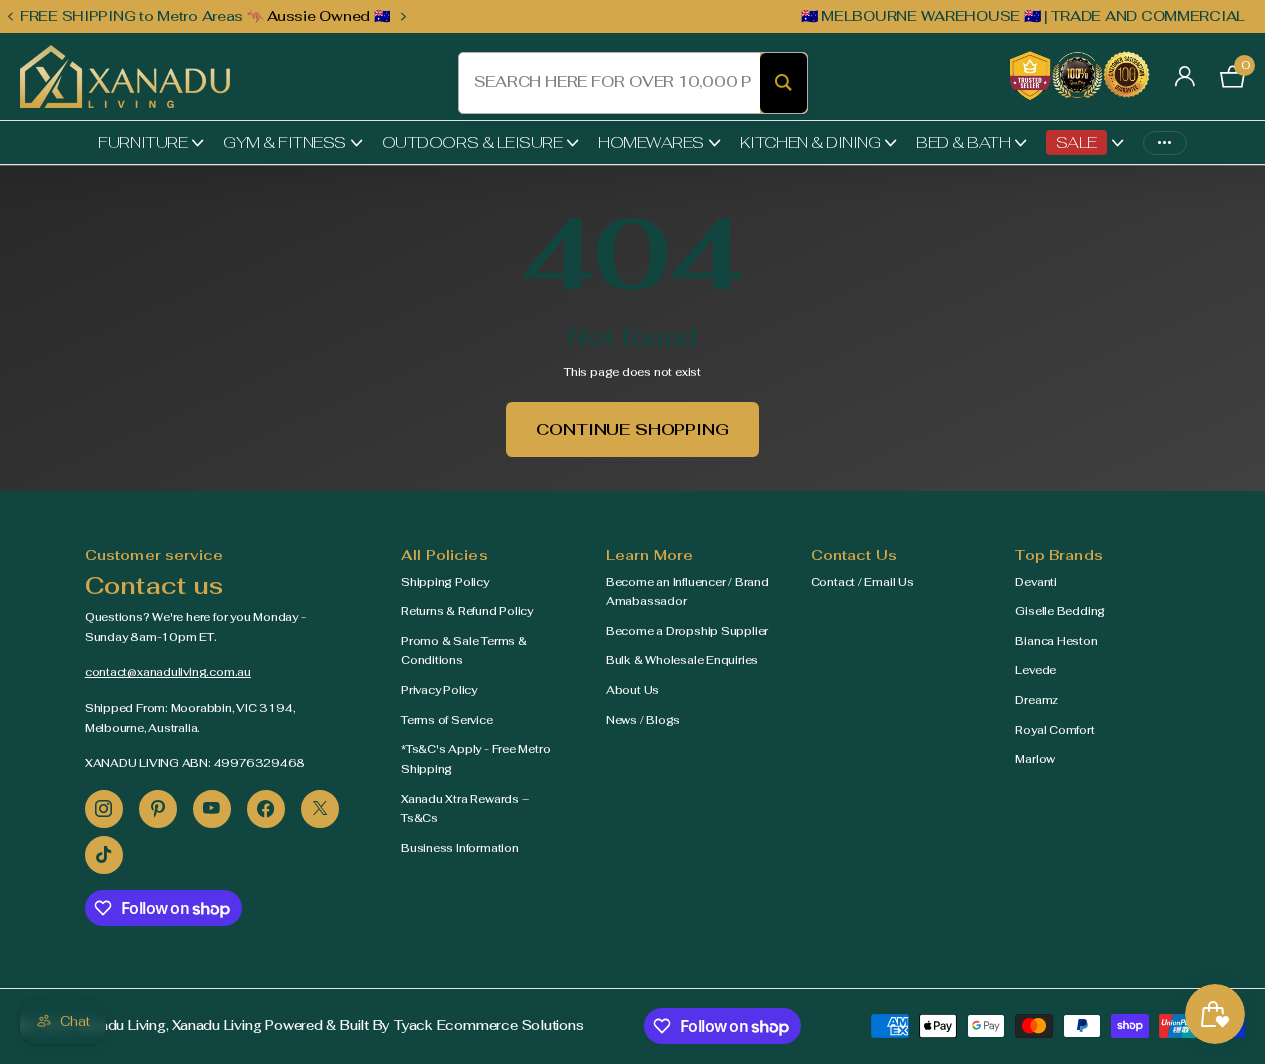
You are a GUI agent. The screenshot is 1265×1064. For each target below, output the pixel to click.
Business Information (460, 848)
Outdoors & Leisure (472, 142)
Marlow (1035, 759)
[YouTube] (212, 809)
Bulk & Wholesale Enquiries (682, 660)
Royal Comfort (1054, 730)
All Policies (444, 555)
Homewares (651, 142)
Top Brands (1058, 555)
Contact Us (854, 555)
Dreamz (1036, 700)
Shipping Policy (445, 582)
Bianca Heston (1056, 641)
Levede (1035, 670)
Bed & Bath (963, 142)
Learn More (649, 555)
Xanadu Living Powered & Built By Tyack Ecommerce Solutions (377, 1025)
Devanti (1035, 582)
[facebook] (266, 809)
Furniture (142, 142)
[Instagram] (104, 809)
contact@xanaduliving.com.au (168, 672)
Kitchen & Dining (810, 142)
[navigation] (10, 16)
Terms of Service (447, 720)
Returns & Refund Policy (467, 611)
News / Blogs (643, 720)
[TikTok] (104, 855)
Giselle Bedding (1060, 611)
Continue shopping (632, 429)
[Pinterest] (158, 809)
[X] (320, 809)
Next (403, 16)
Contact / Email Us (862, 582)
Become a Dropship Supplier (687, 631)
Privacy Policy (439, 690)
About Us (632, 690)
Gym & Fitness (284, 142)
